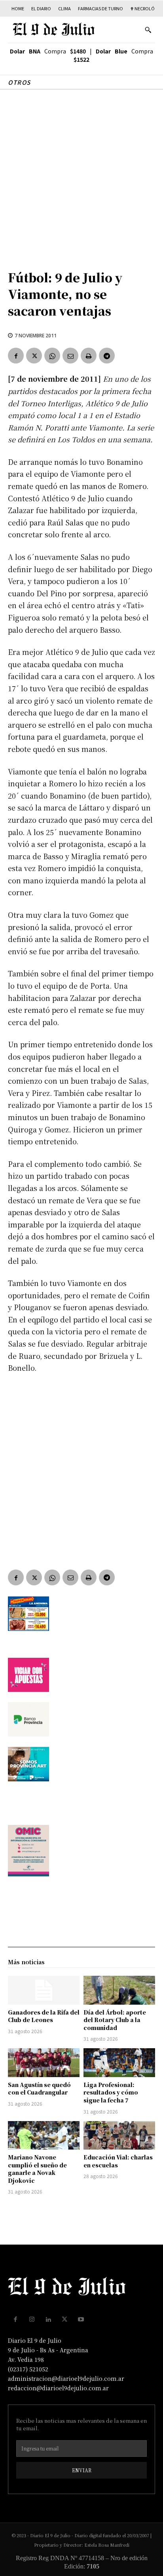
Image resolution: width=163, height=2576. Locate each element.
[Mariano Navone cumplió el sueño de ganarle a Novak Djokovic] (44, 2135)
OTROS (19, 82)
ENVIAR (82, 2470)
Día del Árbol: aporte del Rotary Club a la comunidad (115, 2020)
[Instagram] (32, 2319)
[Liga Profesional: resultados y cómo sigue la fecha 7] (119, 2062)
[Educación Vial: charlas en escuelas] (119, 2135)
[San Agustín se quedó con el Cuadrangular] (44, 2062)
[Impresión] (89, 356)
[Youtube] (81, 2319)
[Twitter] (34, 356)
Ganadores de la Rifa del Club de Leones (44, 2016)
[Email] (70, 356)
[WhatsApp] (52, 356)
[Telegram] (107, 356)
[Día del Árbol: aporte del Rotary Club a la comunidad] (119, 1990)
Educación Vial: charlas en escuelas (118, 2161)
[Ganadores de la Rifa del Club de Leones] (44, 1990)
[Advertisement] (81, 175)
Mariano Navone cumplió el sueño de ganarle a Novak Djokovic (37, 2169)
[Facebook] (16, 356)
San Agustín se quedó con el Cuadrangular (39, 2089)
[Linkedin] (48, 2319)
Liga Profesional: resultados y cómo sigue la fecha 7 (111, 2092)
